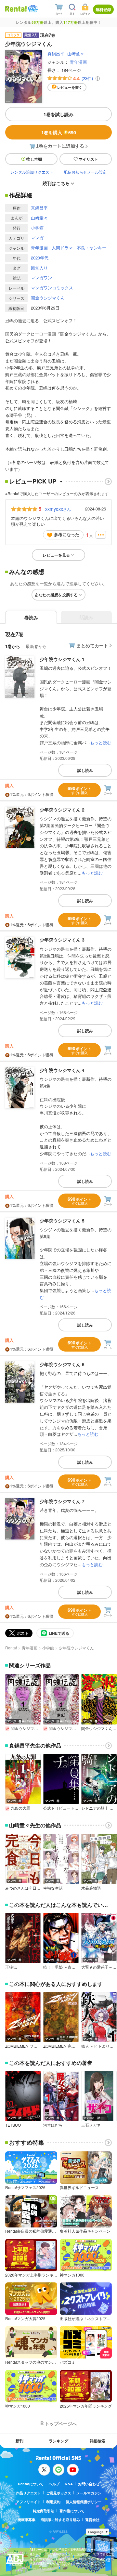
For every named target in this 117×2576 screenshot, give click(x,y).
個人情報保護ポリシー (84, 2502)
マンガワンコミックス (52, 288)
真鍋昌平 (56, 53)
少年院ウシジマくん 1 (62, 659)
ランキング (58, 2441)
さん (58, 509)
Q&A (69, 2484)
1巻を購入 (59, 132)
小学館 (37, 227)
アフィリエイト (28, 2502)
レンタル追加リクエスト (32, 172)
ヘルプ (54, 2484)
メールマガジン (89, 2493)
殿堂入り (39, 268)
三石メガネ (91, 2125)
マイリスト (88, 159)
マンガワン (41, 277)
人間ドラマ (62, 248)
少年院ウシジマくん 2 (62, 810)
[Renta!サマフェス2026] (32, 9)
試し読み (85, 770)
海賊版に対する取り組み (60, 2520)
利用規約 (53, 2502)
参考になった (67, 534)
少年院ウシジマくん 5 (62, 1221)
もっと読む (101, 742)
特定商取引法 (44, 2511)
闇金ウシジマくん (48, 298)
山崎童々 (76, 53)
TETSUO (13, 2125)
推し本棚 (34, 159)
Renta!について (31, 2484)
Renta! (11, 1648)
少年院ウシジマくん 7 (62, 1501)
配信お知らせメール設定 (85, 172)
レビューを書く (70, 87)
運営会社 (92, 2520)
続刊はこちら (56, 183)
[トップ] (16, 9)
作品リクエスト (28, 2493)
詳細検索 (97, 2441)
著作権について (72, 2511)
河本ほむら (53, 2125)
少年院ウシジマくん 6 (62, 1364)
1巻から (13, 646)
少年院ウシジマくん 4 (62, 1070)
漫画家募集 (26, 2520)
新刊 (19, 2441)
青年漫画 (78, 62)
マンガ (37, 238)
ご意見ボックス (59, 2493)
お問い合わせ (89, 2484)
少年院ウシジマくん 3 (62, 940)
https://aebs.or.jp (41, 2568)
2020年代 (40, 258)
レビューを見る (56, 555)
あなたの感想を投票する (56, 595)
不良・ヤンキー (91, 248)
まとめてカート (92, 645)
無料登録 (103, 9)
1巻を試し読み (58, 114)
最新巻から (36, 646)
